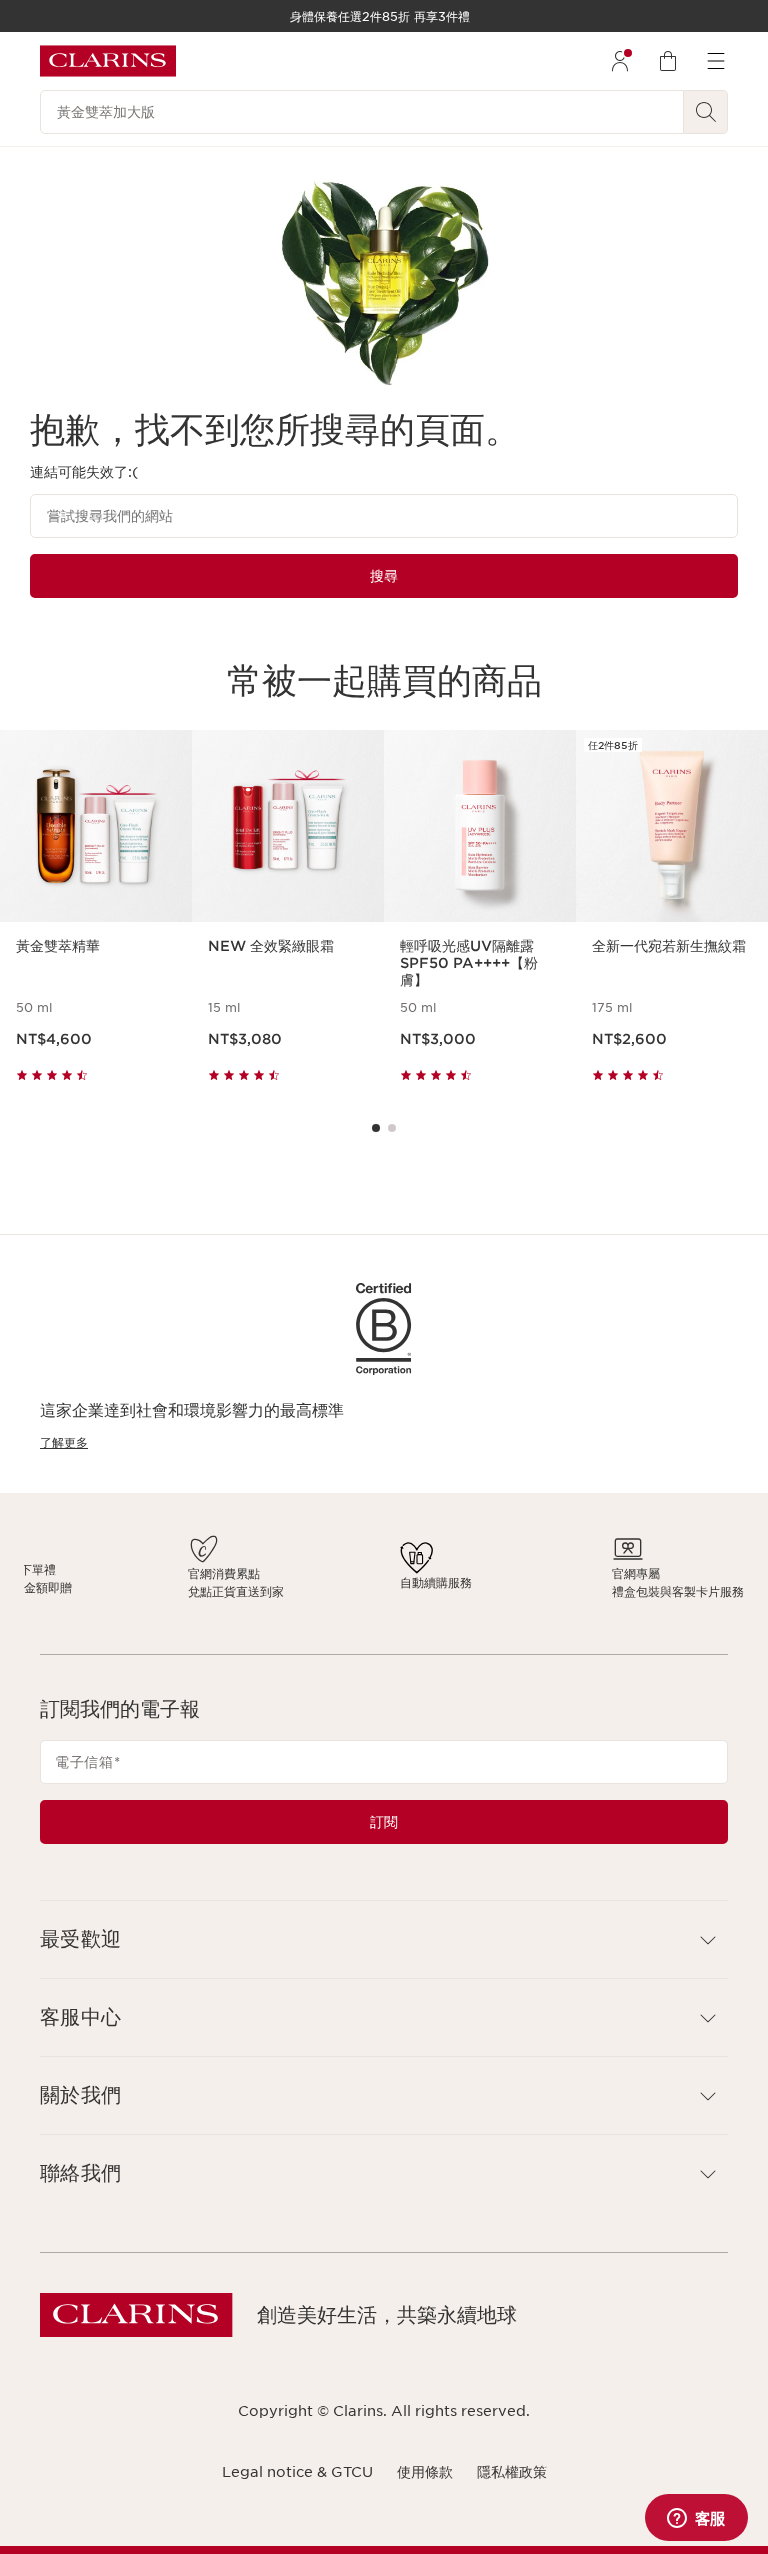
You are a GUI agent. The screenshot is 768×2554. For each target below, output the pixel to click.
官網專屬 (474, 1573)
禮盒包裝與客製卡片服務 (516, 1591)
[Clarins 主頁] (108, 61)
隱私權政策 (512, 2472)
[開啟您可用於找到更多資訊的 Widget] (696, 2519)
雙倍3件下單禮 (226, 1569)
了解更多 (64, 1442)
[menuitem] (620, 61)
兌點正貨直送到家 (330, 1591)
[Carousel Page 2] (392, 1128)
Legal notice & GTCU (297, 2472)
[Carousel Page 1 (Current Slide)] (376, 1128)
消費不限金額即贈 (234, 1587)
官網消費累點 (318, 1573)
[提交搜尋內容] (706, 112)
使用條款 (425, 2472)
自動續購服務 (414, 1582)
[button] (384, 1939)
